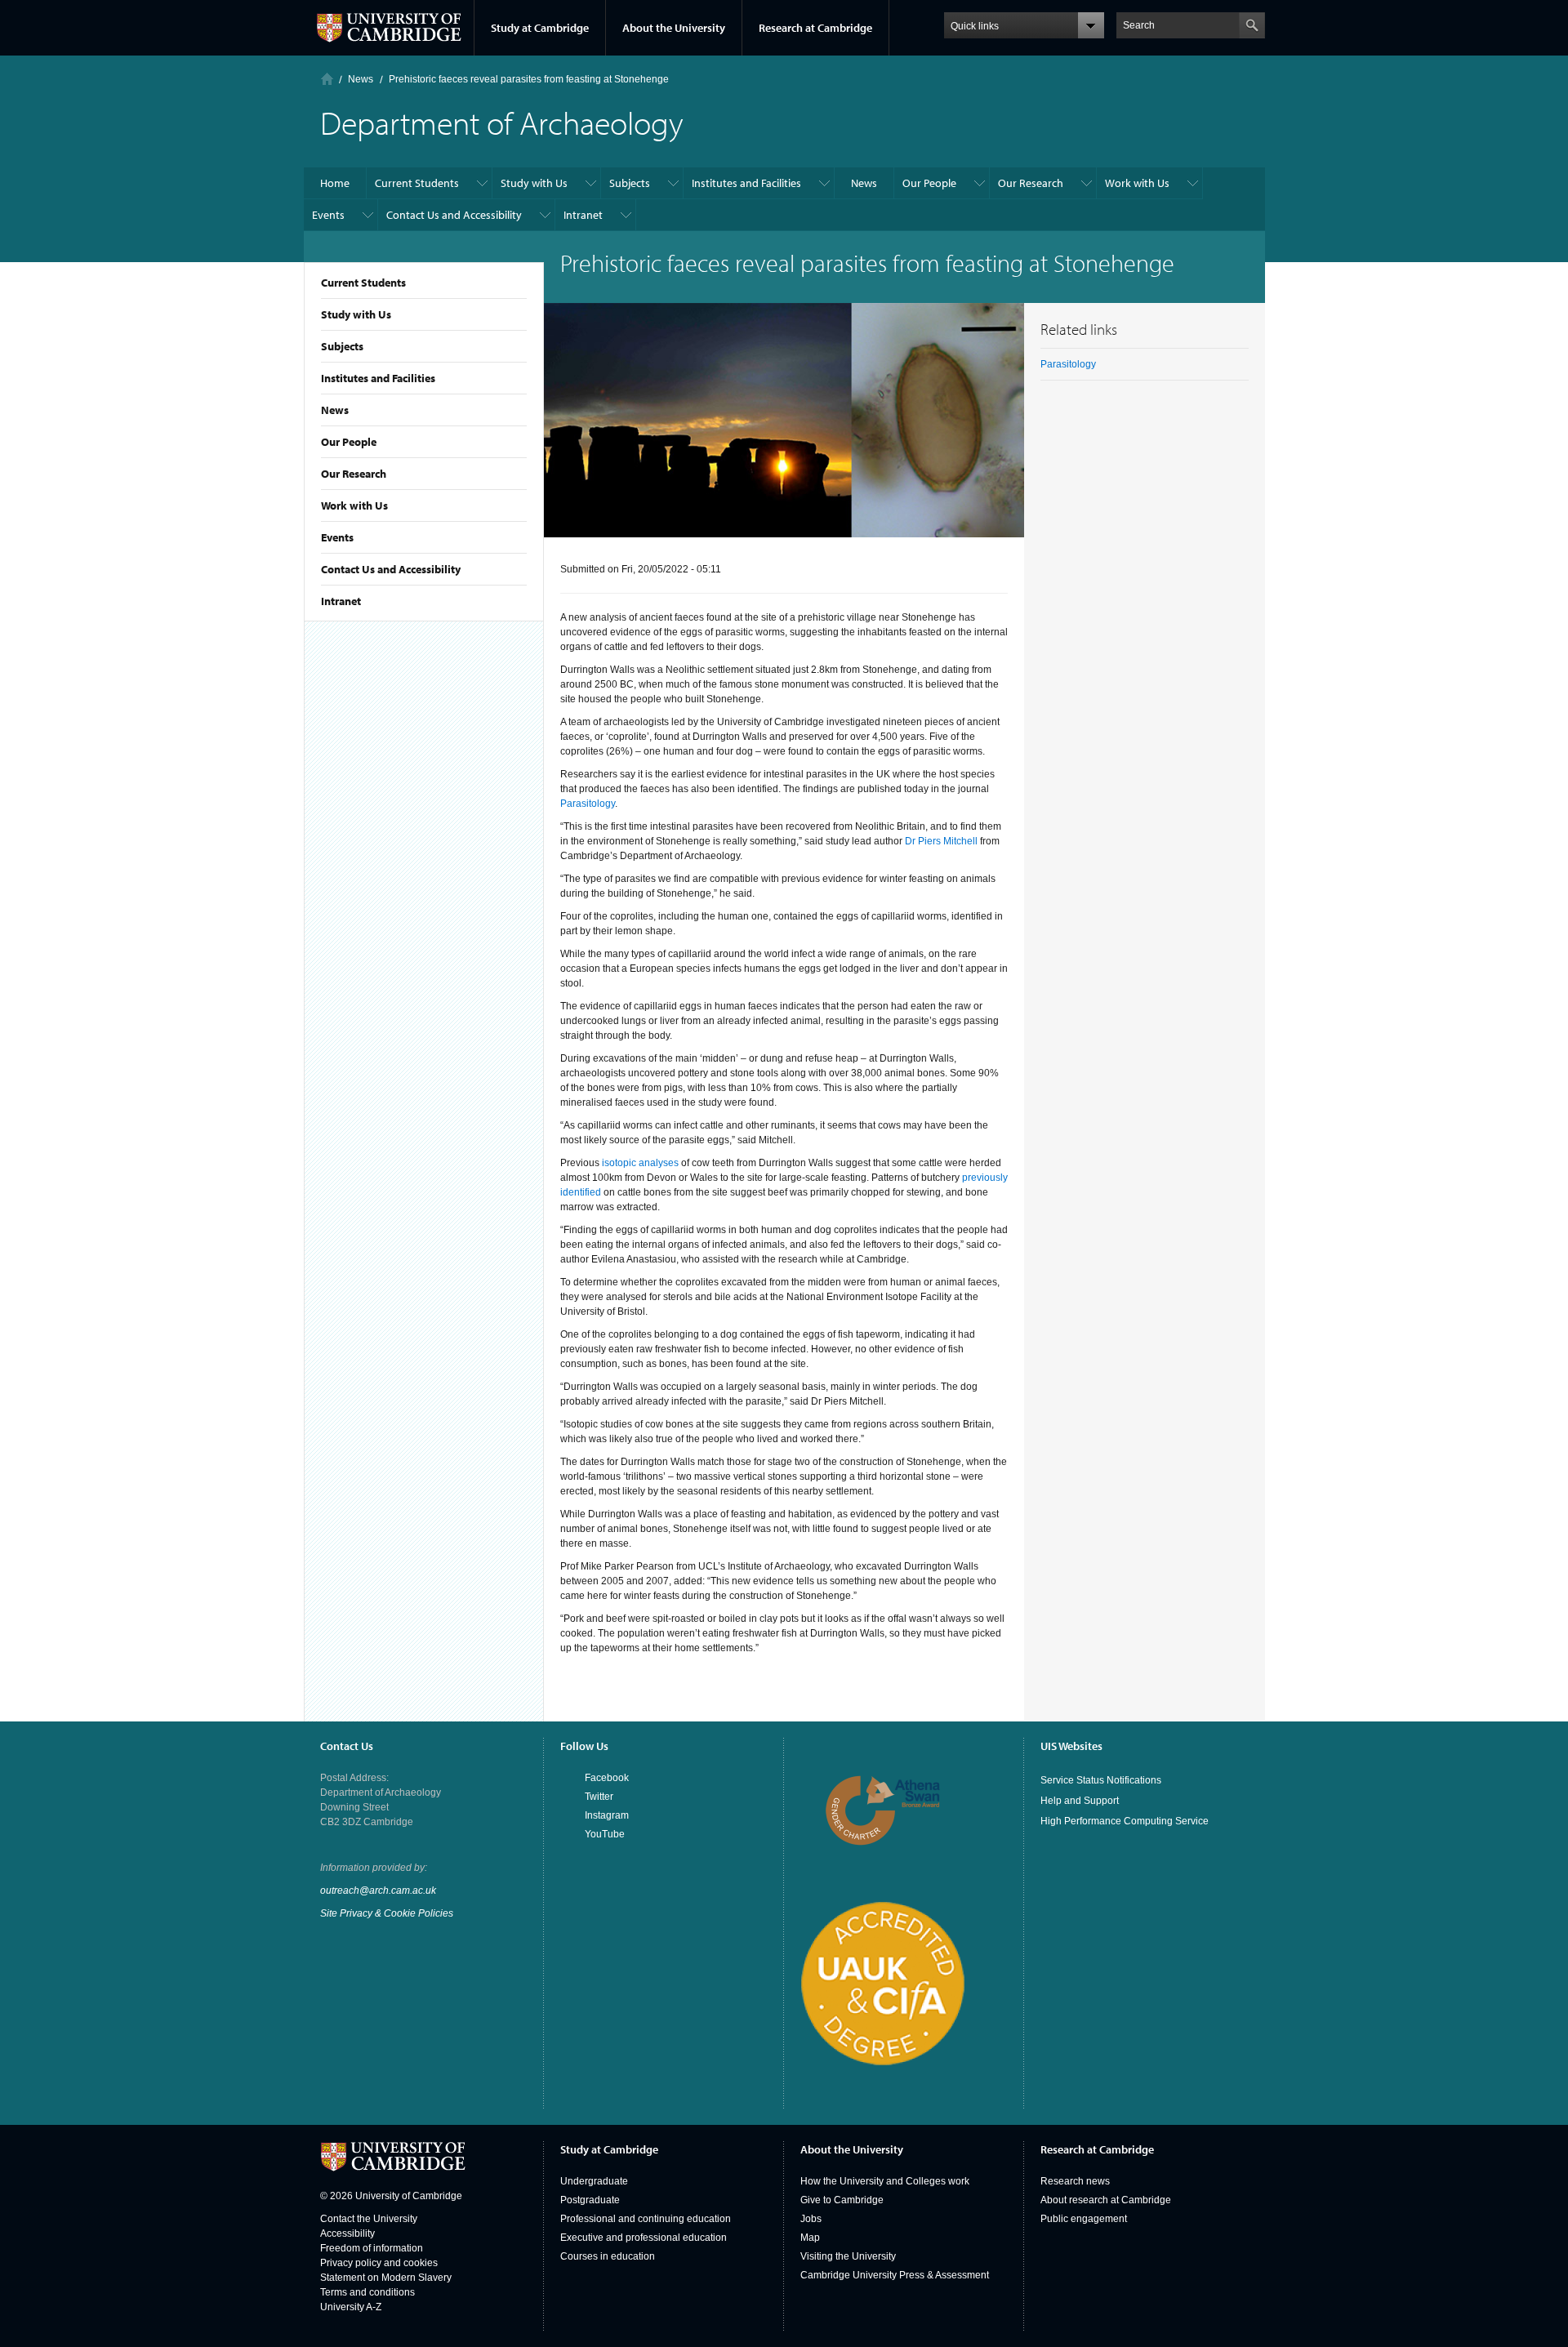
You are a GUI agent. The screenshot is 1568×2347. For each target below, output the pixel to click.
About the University (674, 28)
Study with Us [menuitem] (534, 183)
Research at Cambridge (815, 28)
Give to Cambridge (842, 2200)
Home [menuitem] (335, 183)
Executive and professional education (644, 2238)
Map (810, 2238)
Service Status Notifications (1101, 1780)
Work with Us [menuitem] (1137, 183)
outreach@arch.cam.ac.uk (378, 1891)
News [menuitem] (864, 183)
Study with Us (356, 314)
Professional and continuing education (646, 2219)
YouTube (605, 1834)
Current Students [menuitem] (417, 183)
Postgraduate (590, 2200)
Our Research (354, 474)
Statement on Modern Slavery (386, 2278)
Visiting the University (848, 2256)
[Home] (327, 79)
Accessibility (347, 2233)
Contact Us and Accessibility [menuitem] (454, 215)
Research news (1075, 2181)
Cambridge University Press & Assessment (895, 2275)
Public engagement (1084, 2219)
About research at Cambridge (1106, 2200)
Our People (349, 442)
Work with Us (354, 505)
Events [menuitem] (328, 215)
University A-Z (351, 2307)
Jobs (811, 2219)
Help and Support (1080, 1801)
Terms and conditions (367, 2292)
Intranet (341, 601)
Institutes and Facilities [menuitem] (746, 183)
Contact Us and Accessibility (391, 569)
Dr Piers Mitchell (941, 841)
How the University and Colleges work (885, 2181)
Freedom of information (372, 2248)
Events (337, 537)
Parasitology (588, 804)
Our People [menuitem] (929, 183)
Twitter (599, 1797)
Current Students (363, 283)
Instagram (607, 1815)
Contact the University (369, 2219)
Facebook (607, 1778)
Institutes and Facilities (378, 378)
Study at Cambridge (540, 28)
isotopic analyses (640, 1163)
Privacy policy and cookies (379, 2263)
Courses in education (608, 2256)
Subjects (342, 346)
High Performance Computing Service (1125, 1821)
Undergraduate (594, 2181)
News (335, 410)
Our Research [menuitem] (1031, 183)
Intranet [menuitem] (583, 215)
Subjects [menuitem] (630, 183)
